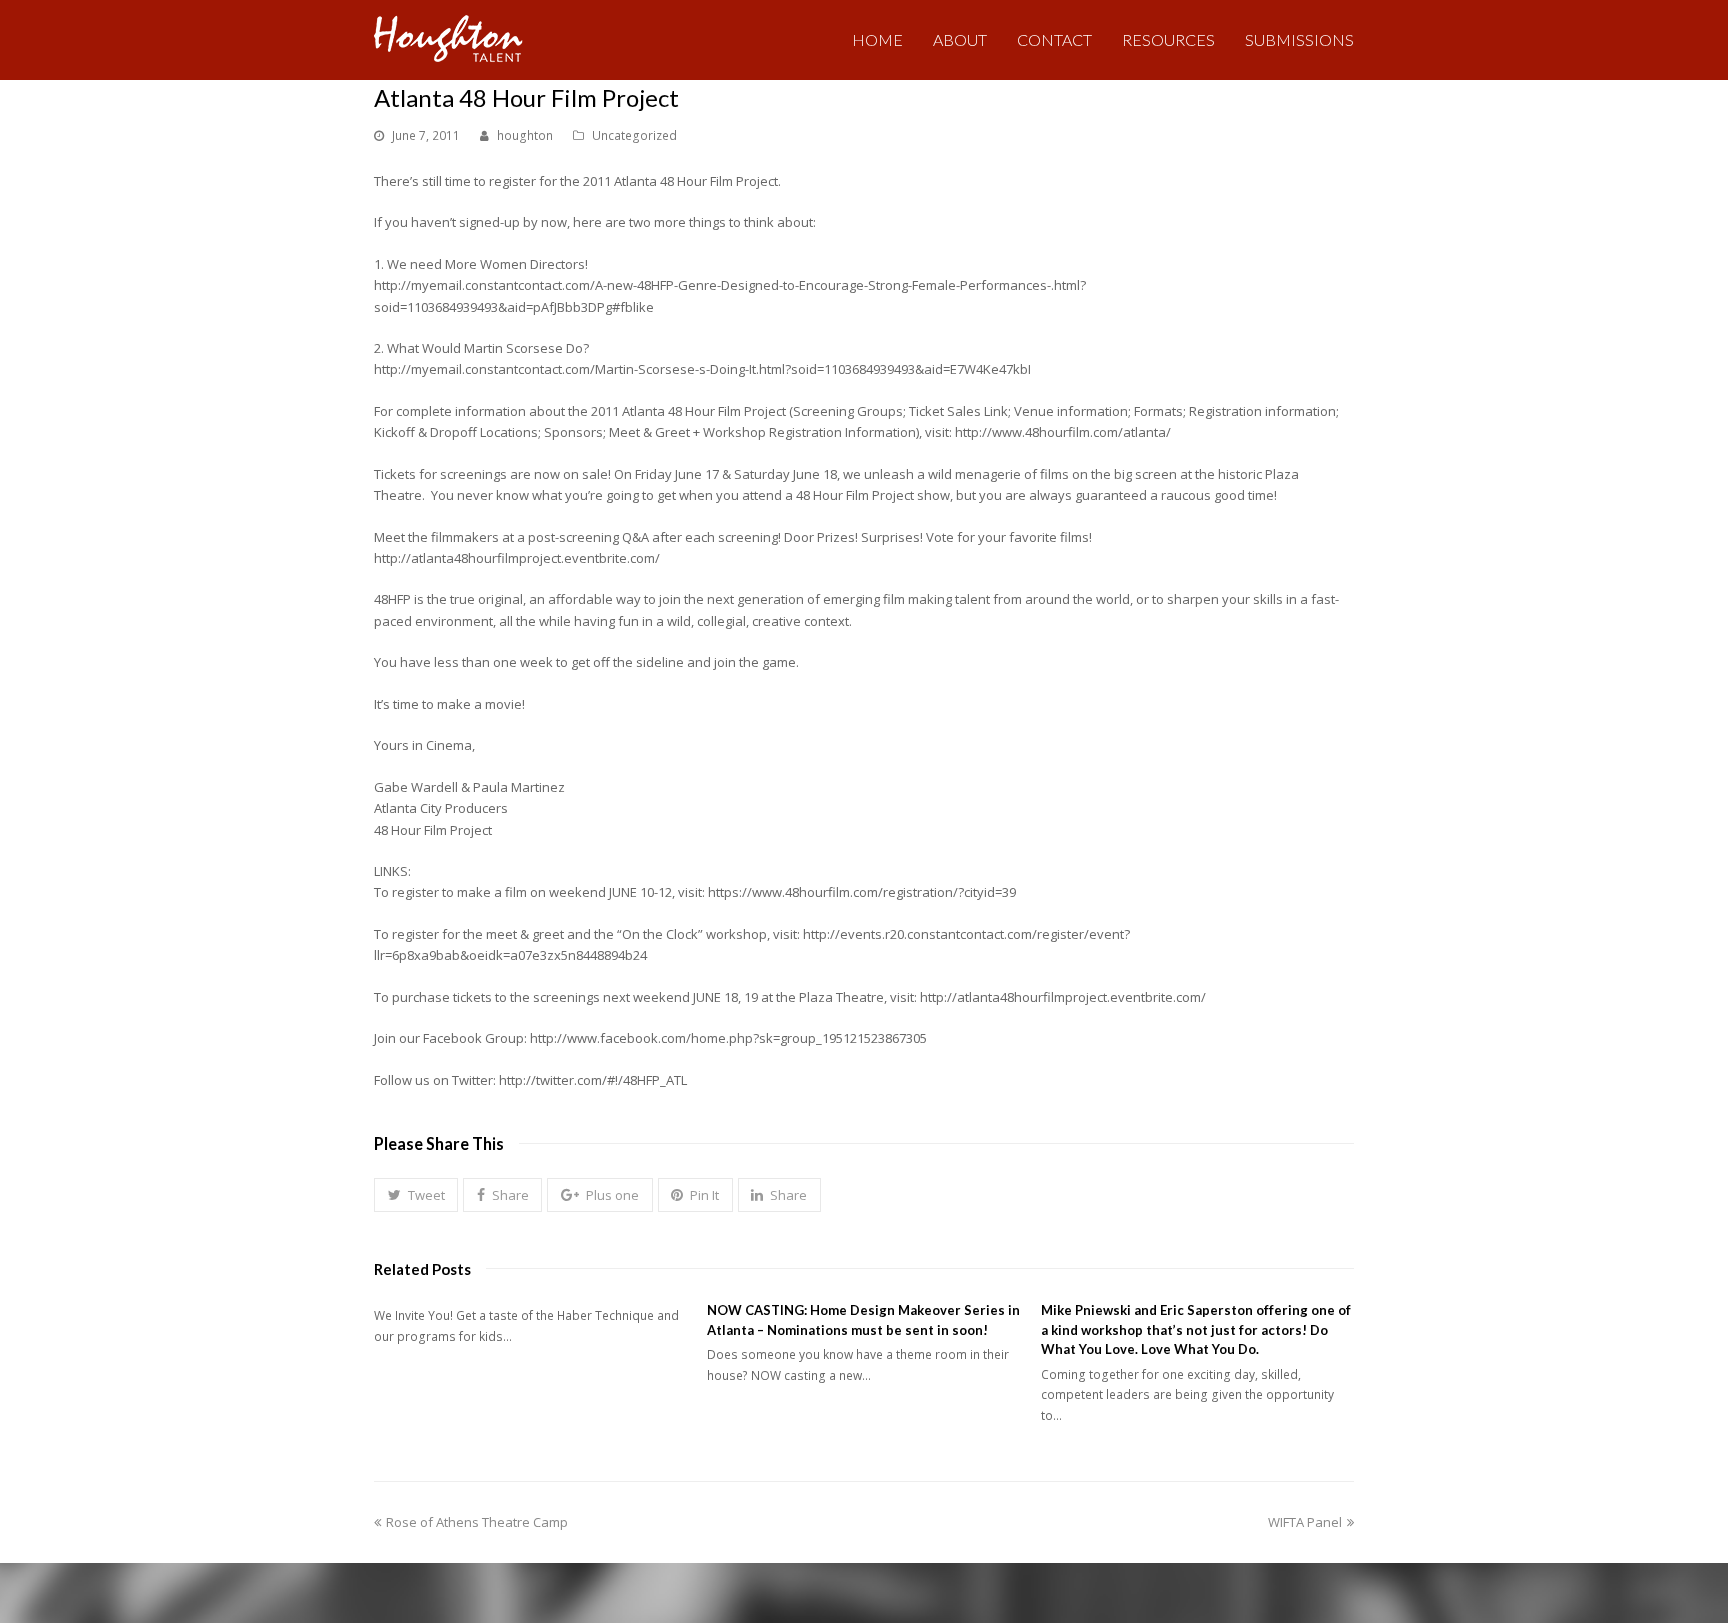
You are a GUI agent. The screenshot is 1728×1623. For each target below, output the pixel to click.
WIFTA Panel (1305, 1522)
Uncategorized (634, 135)
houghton (525, 135)
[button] (416, 1195)
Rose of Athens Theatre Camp (476, 1522)
